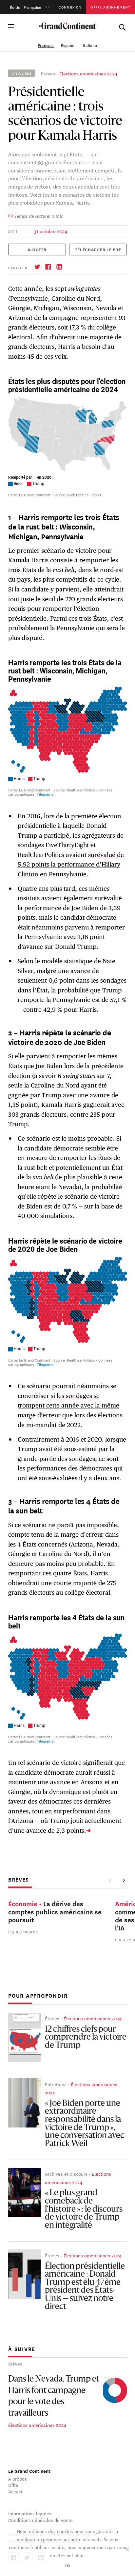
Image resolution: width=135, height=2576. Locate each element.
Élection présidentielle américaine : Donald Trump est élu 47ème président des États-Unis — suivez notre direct (85, 2287)
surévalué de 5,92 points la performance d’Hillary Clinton (71, 864)
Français (46, 45)
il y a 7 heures (23, 1931)
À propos (18, 2479)
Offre (13, 2485)
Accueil (16, 2491)
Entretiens (56, 2084)
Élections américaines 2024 (88, 73)
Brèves (48, 73)
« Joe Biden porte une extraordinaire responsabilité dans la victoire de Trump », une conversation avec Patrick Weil (85, 2124)
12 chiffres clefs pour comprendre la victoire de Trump (86, 2038)
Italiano (90, 45)
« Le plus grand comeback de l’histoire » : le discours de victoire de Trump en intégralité (84, 2209)
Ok (68, 2565)
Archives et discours (66, 2174)
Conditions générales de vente (40, 2520)
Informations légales (30, 2513)
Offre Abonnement (110, 7)
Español (69, 45)
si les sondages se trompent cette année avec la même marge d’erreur (68, 1405)
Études (52, 2018)
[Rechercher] (122, 26)
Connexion (70, 7)
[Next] (124, 1880)
